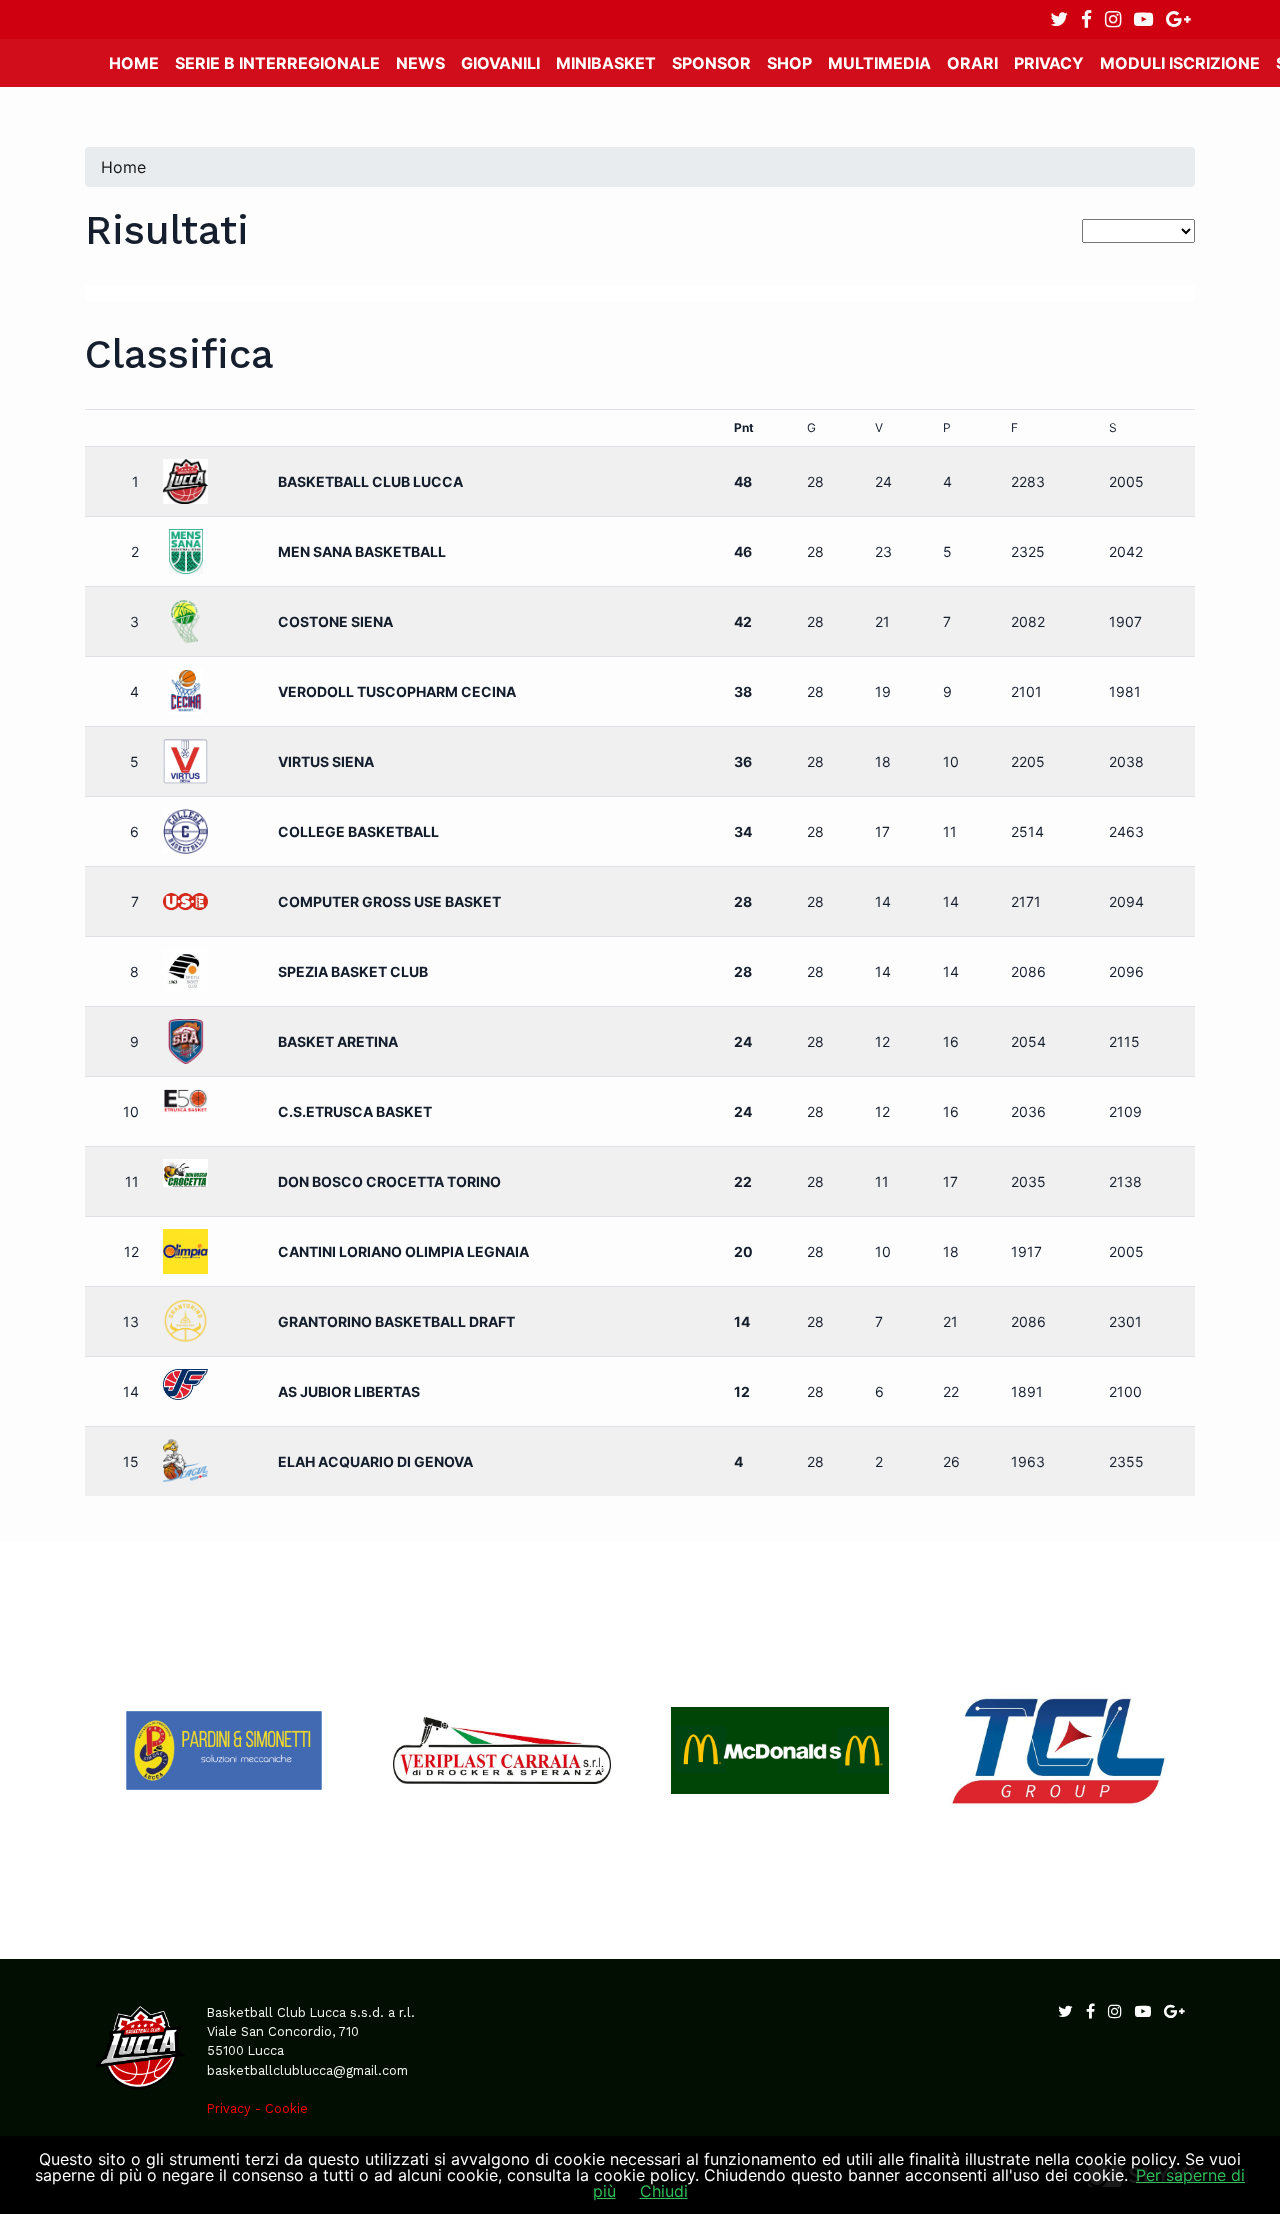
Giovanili (500, 63)
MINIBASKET (606, 63)
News (420, 63)
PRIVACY (1049, 63)
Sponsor (711, 63)
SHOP (789, 63)
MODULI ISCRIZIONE (1180, 63)
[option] (224, 1750)
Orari (972, 63)
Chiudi (664, 2191)
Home (134, 63)
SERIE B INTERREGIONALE (277, 63)
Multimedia (879, 63)
